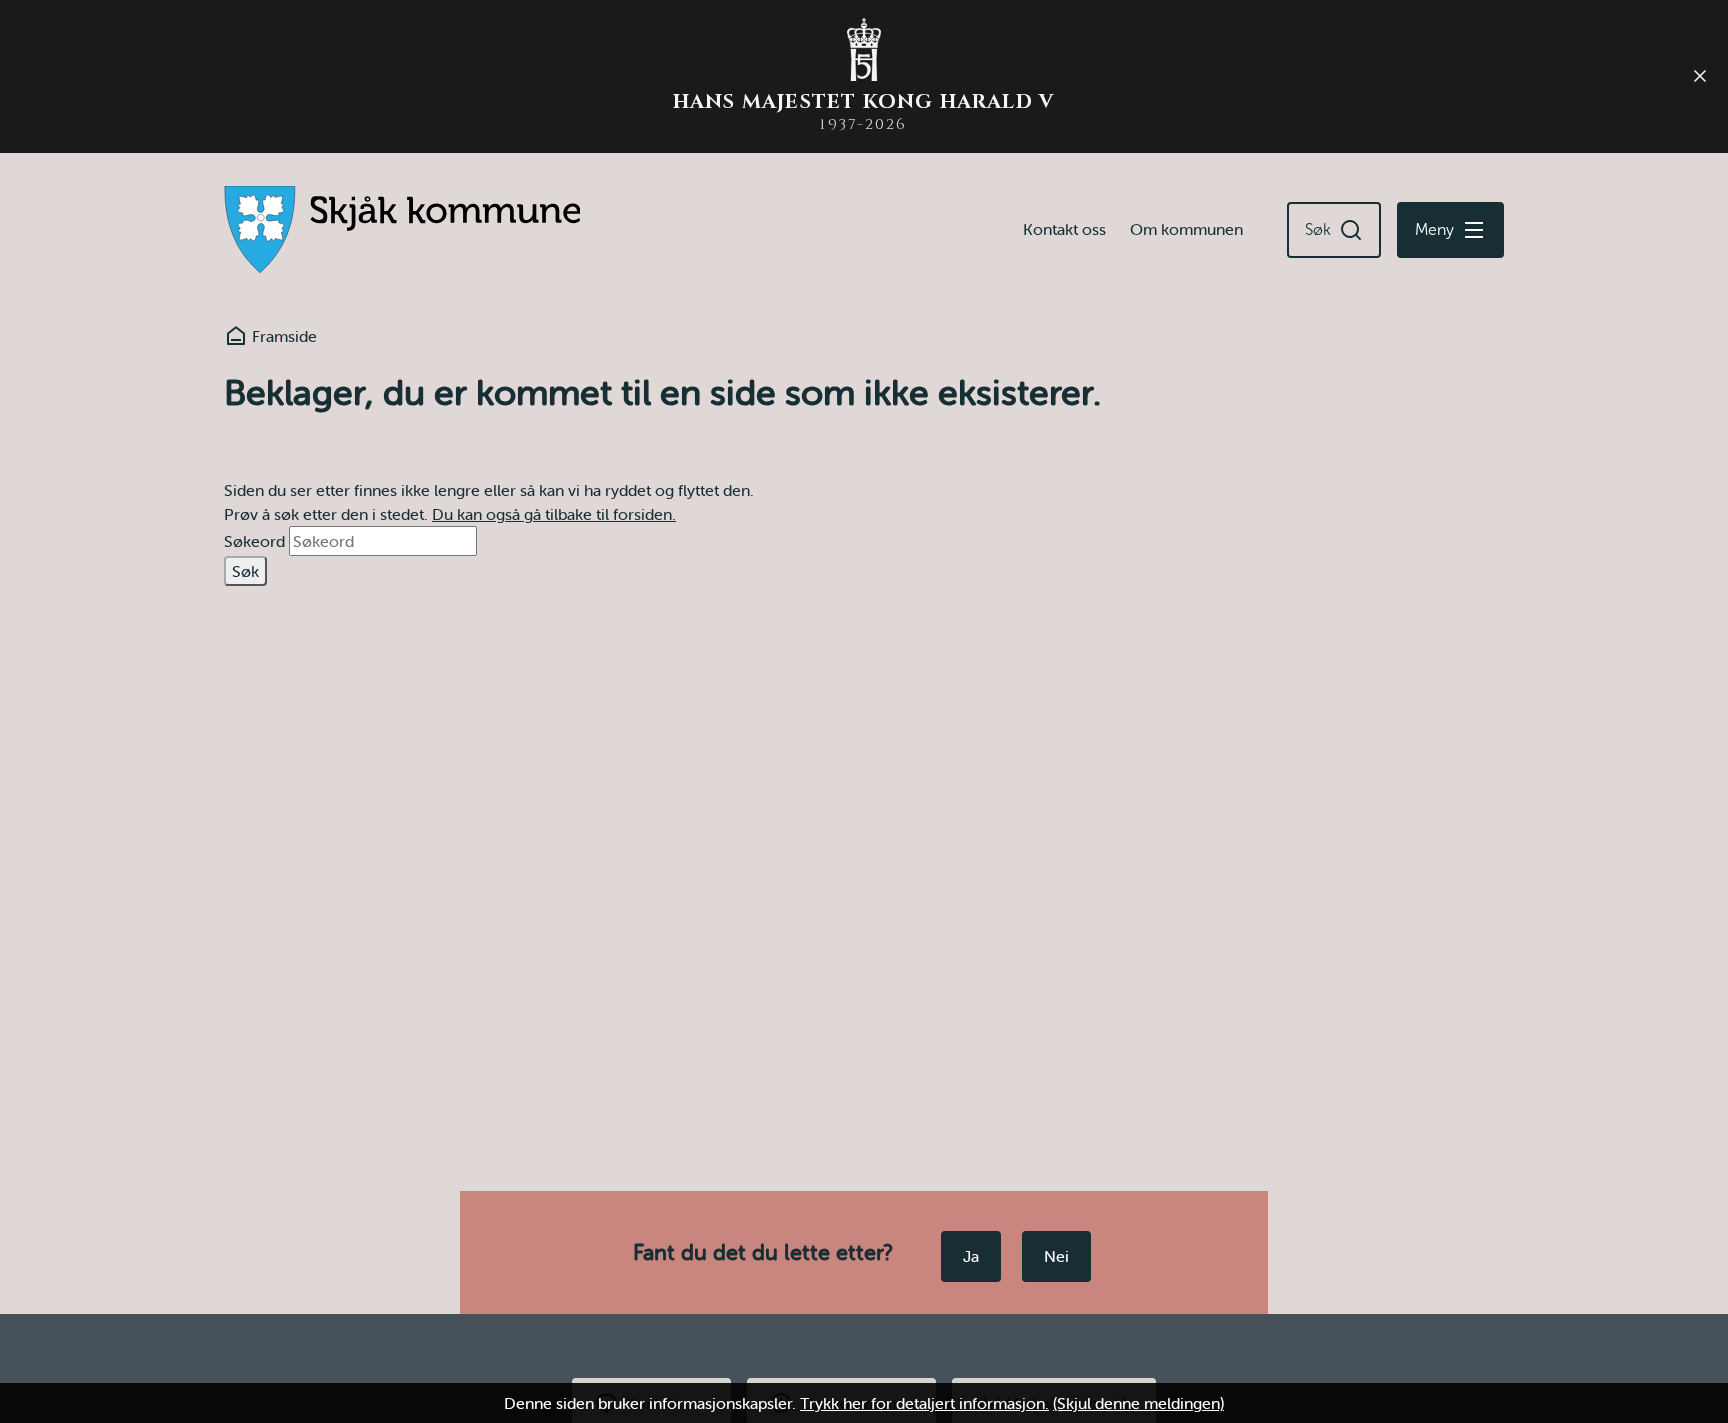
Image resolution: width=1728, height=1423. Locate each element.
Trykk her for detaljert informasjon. (924, 1403)
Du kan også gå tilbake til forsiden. (554, 514)
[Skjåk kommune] (402, 230)
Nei (1056, 1256)
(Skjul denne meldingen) (1138, 1403)
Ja (971, 1256)
